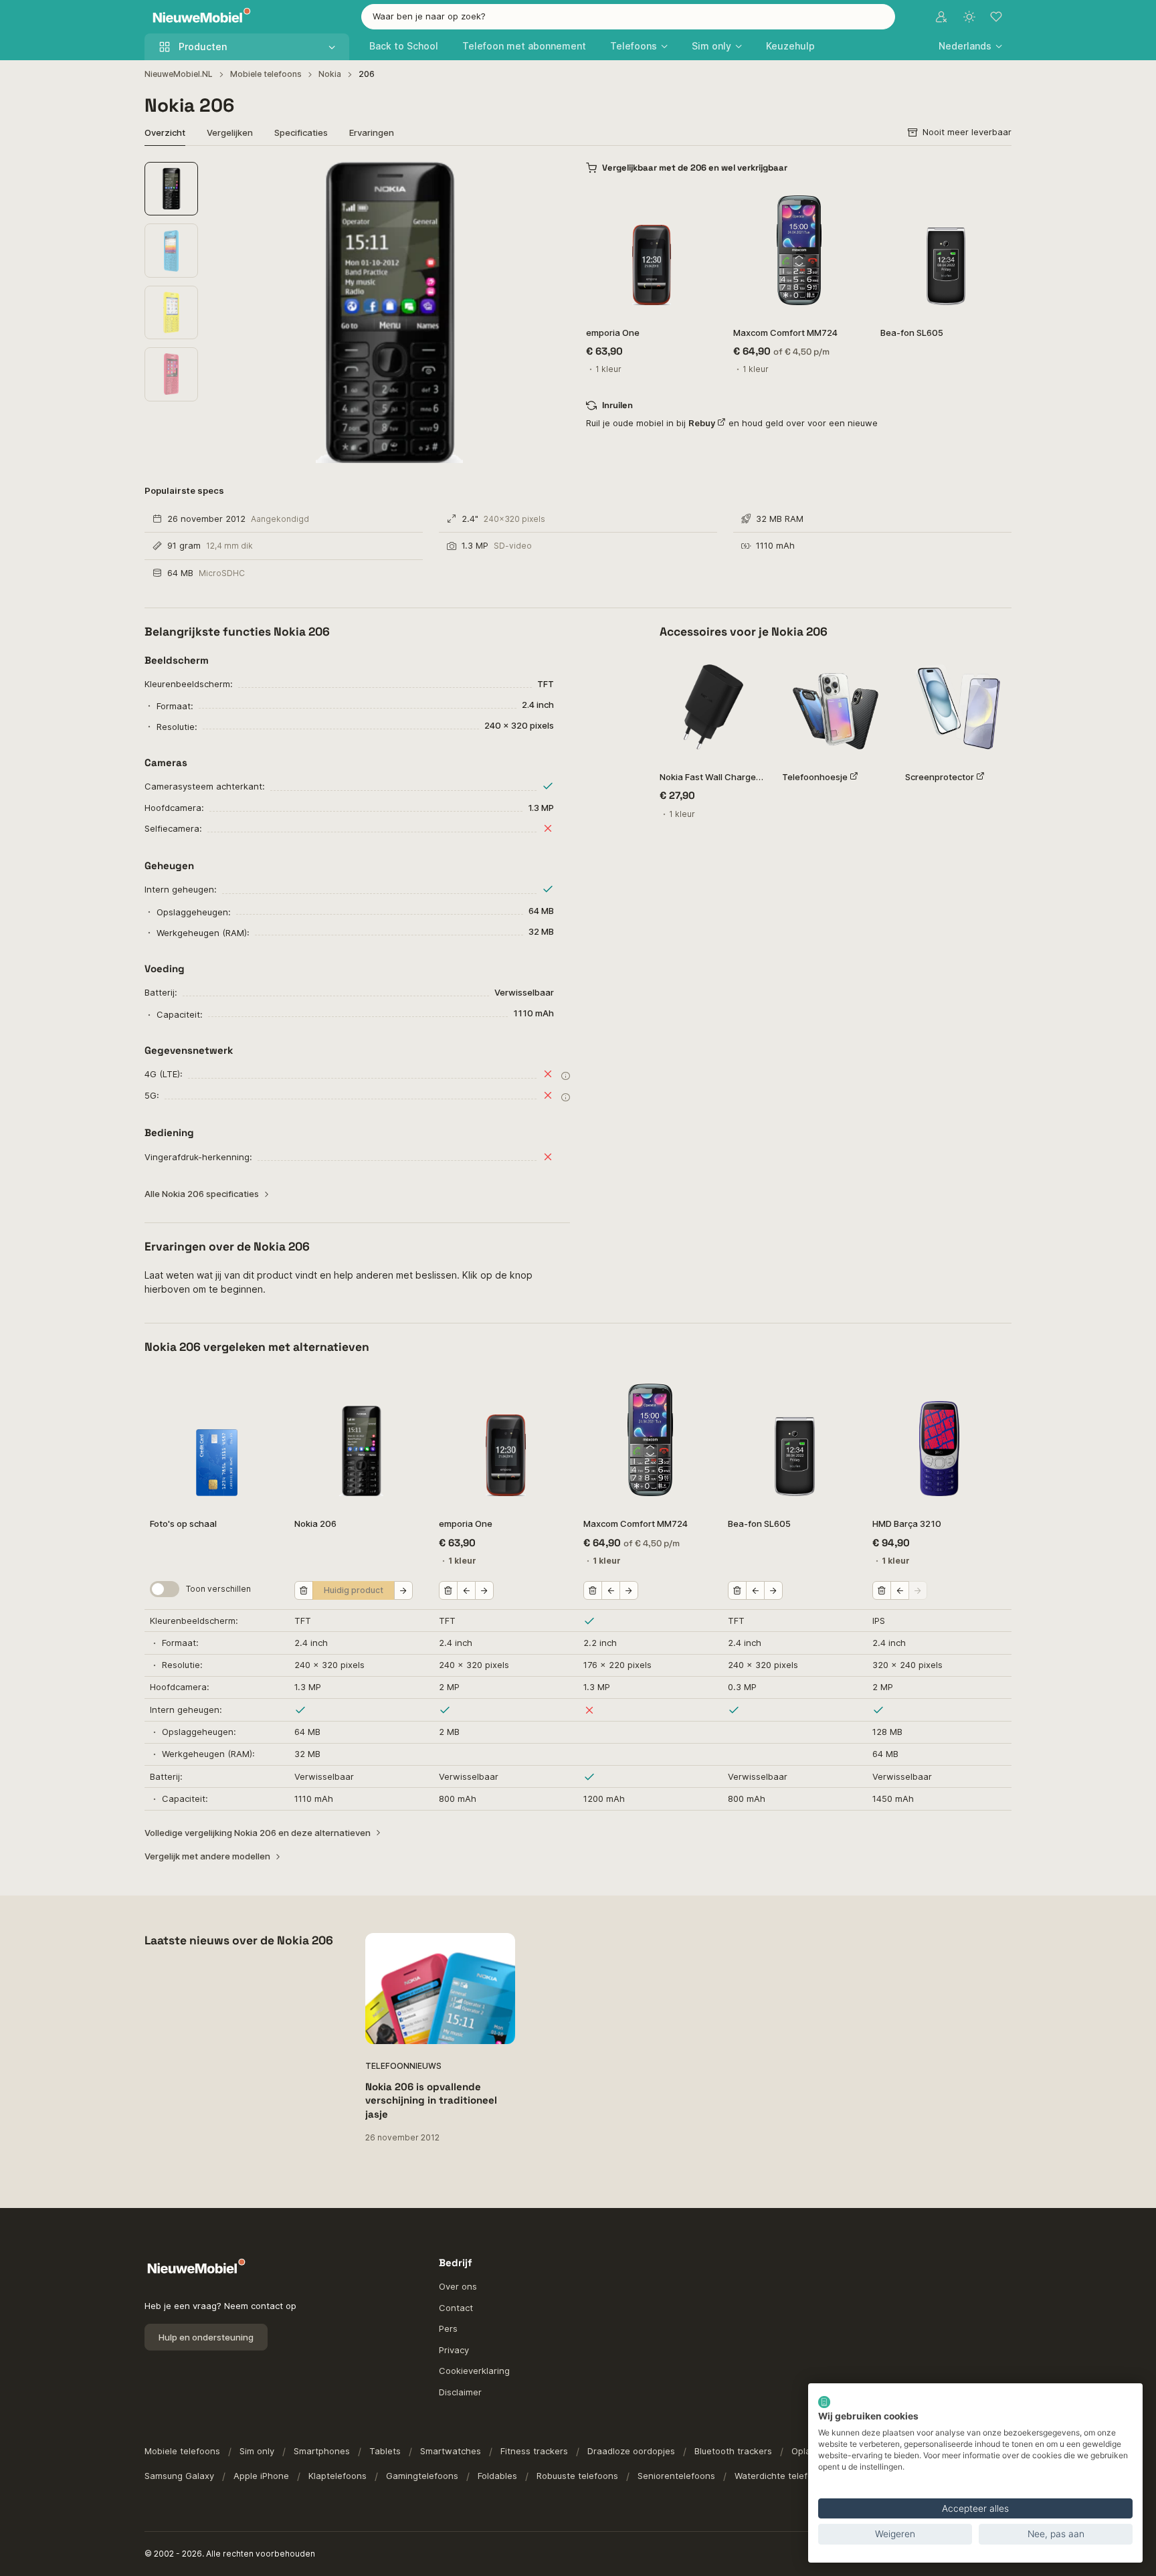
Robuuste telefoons (577, 2476)
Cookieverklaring (474, 2371)
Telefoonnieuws (403, 2066)
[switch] (165, 1589)
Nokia (330, 74)
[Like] (700, 202)
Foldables (497, 2476)
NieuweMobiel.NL (179, 74)
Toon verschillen (218, 1589)
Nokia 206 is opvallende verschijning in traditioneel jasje (431, 2100)
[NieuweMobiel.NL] (199, 17)
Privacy (454, 2350)
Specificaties (301, 132)
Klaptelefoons (338, 2476)
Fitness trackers (534, 2451)
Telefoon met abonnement (524, 46)
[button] (970, 46)
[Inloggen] (941, 17)
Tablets (385, 2451)
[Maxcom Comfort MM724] (799, 250)
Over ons (458, 2286)
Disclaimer (460, 2392)
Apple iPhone (261, 2476)
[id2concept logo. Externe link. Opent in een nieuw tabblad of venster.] (824, 2402)
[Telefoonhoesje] (835, 707)
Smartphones (322, 2451)
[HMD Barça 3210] (939, 1440)
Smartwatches (451, 2451)
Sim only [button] (711, 46)
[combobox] (628, 17)
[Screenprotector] (958, 707)
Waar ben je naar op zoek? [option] (429, 16)
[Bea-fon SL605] (946, 250)
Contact (456, 2308)
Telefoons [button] (634, 46)
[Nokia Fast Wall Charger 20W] (713, 707)
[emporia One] (652, 250)
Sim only (257, 2451)
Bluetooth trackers (733, 2451)
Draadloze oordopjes (631, 2451)
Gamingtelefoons (422, 2476)
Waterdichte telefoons (781, 2476)
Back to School (404, 46)
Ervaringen (372, 132)
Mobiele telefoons (266, 74)
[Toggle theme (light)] (969, 17)
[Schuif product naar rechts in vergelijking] (403, 1590)
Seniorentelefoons (676, 2476)
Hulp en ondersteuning (206, 2337)
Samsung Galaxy (179, 2476)
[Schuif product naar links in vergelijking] (466, 1590)
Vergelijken (230, 132)
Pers (448, 2328)
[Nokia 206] (361, 1440)
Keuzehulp (790, 46)
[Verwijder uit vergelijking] (304, 1590)
